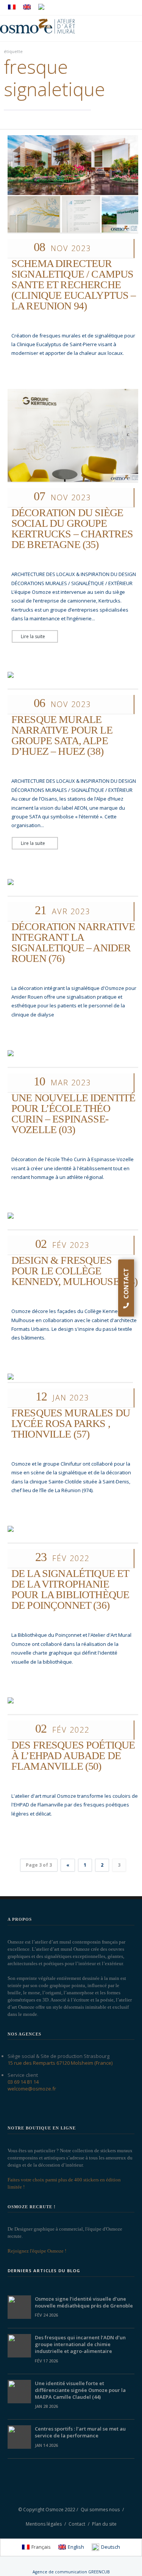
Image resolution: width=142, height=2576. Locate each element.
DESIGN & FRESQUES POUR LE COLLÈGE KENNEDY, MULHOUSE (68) (75, 1271)
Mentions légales (44, 2524)
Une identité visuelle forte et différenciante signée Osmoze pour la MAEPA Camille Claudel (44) (80, 2390)
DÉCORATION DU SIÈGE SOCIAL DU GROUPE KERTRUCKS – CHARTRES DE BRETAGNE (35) (72, 528)
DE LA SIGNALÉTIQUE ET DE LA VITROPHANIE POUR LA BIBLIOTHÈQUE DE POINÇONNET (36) (70, 1589)
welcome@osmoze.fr (32, 2089)
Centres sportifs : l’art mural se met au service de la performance (80, 2432)
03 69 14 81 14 (23, 2082)
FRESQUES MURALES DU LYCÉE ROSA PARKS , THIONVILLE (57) (71, 1423)
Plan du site (104, 2524)
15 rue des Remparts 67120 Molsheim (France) (60, 2063)
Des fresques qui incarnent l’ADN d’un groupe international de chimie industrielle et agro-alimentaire (80, 2344)
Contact (77, 2524)
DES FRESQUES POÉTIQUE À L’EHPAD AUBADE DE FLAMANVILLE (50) (73, 1756)
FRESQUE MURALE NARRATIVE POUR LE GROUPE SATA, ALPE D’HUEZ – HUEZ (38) (62, 735)
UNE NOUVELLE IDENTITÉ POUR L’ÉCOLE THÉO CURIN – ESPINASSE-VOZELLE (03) (73, 1114)
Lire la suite (33, 636)
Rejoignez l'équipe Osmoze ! (37, 2251)
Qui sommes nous (100, 2510)
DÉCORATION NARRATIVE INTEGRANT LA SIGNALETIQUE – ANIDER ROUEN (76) (73, 942)
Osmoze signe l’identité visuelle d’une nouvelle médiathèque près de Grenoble (84, 2302)
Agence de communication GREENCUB (71, 2572)
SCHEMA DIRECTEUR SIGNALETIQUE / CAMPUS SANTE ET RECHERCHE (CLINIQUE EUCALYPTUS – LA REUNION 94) (74, 285)
